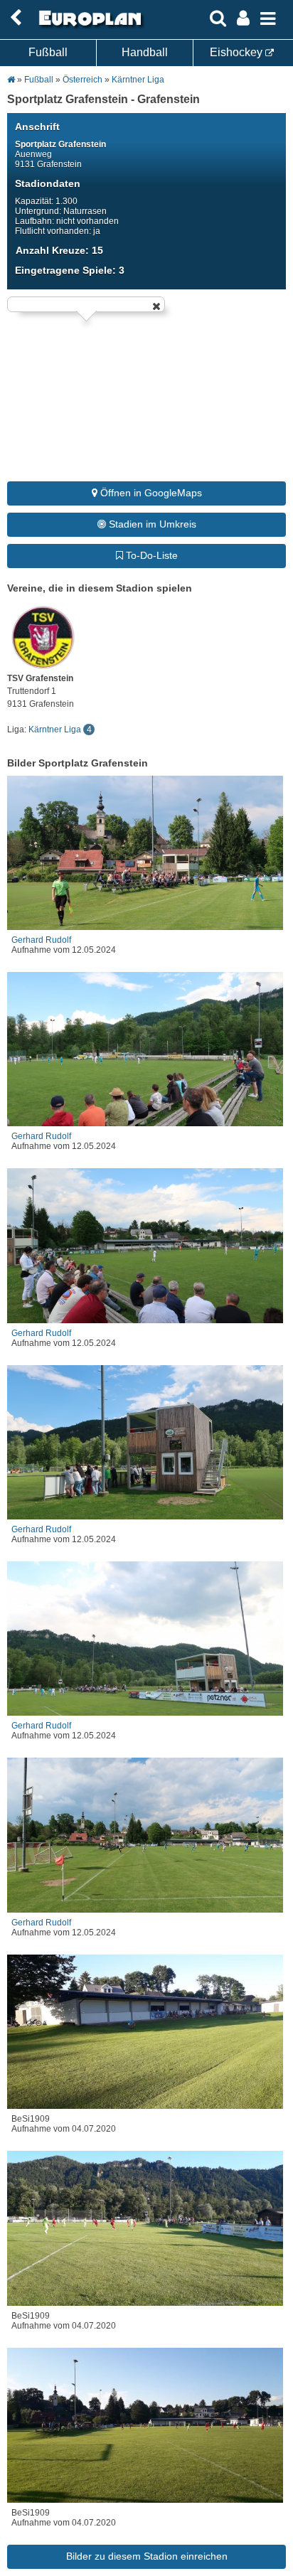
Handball (145, 52)
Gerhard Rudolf (41, 940)
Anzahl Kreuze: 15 (59, 250)
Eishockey (238, 52)
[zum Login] (16, 18)
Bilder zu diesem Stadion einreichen (147, 2556)
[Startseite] (88, 26)
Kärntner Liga (138, 80)
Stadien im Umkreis (151, 524)
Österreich (82, 80)
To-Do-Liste (150, 555)
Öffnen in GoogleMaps (150, 493)
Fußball (48, 52)
